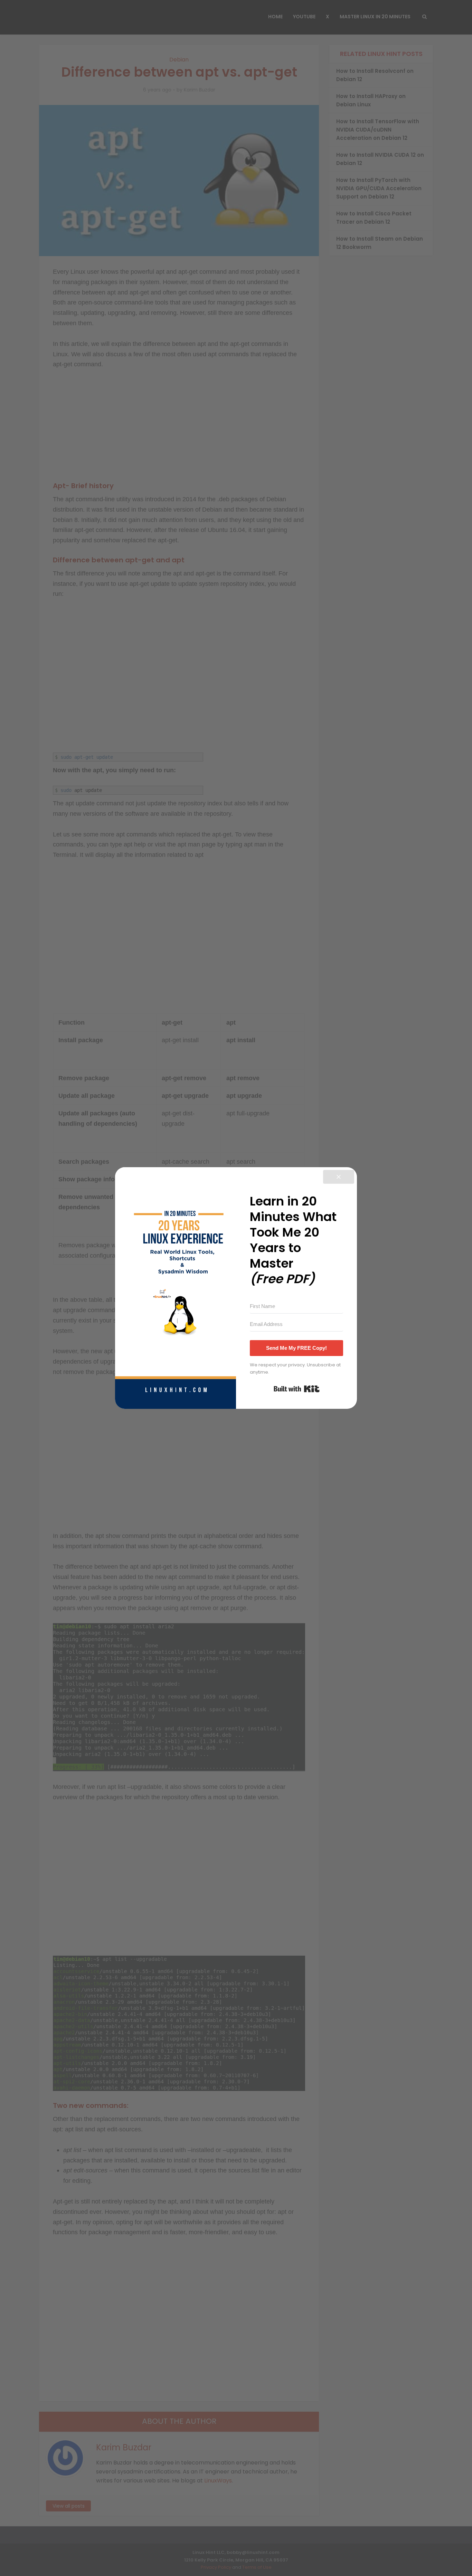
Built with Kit (297, 1389)
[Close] (339, 1177)
